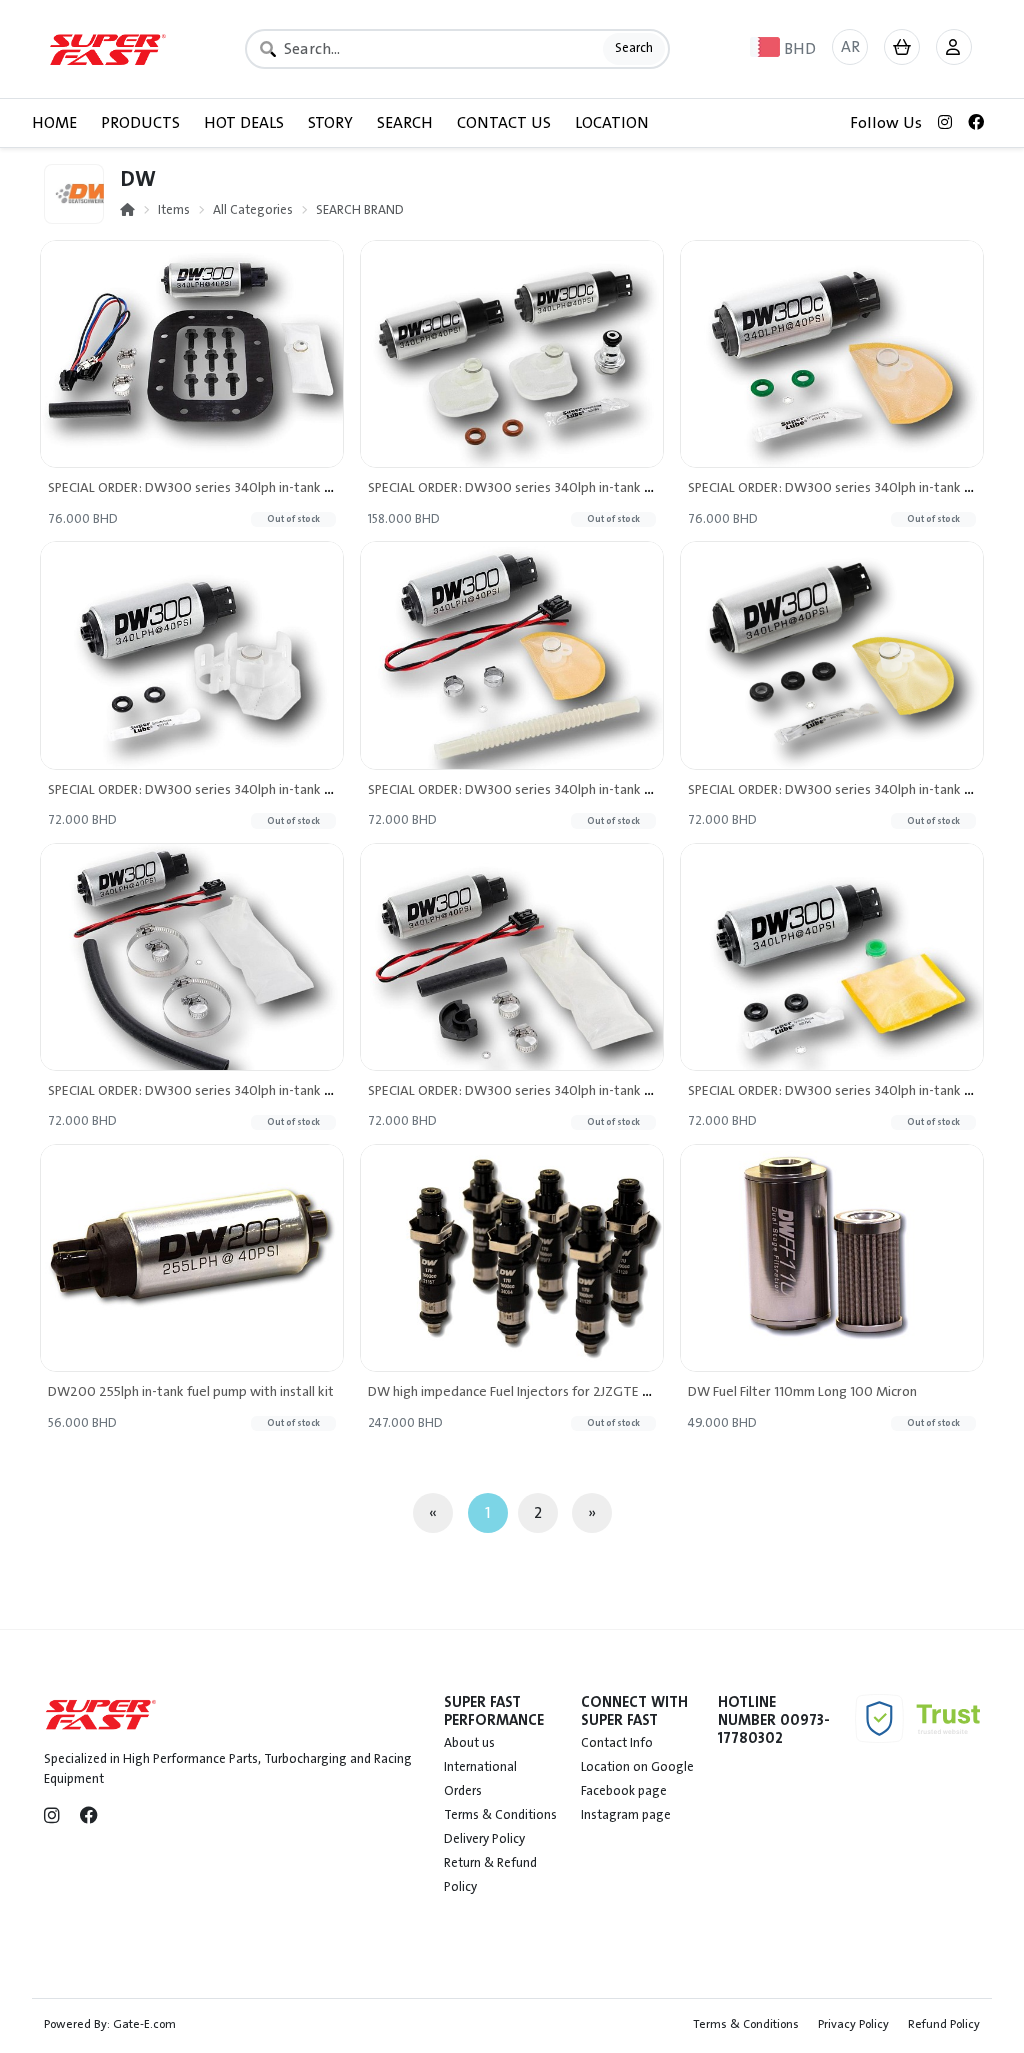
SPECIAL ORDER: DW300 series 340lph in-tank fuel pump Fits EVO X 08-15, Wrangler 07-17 (316, 789)
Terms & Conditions (500, 1815)
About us (469, 1743)
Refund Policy (944, 2024)
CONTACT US (504, 123)
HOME (54, 123)
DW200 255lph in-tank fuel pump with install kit (191, 1391)
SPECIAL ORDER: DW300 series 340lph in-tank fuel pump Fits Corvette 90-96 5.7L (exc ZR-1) (320, 487)
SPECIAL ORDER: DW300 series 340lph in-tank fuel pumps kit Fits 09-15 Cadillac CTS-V (623, 487)
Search (634, 48)
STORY (330, 123)
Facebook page (624, 1791)
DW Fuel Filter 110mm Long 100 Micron (802, 1391)
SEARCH (405, 123)
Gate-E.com (144, 2024)
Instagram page (626, 1815)
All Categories (253, 210)
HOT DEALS (244, 123)
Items (174, 210)
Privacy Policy (853, 2024)
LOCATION (612, 123)
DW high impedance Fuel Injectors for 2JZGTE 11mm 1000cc (544, 1391)
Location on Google (637, 1767)
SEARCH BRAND (360, 210)
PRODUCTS (140, 123)
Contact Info (617, 1743)
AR (850, 47)
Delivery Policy (484, 1839)
